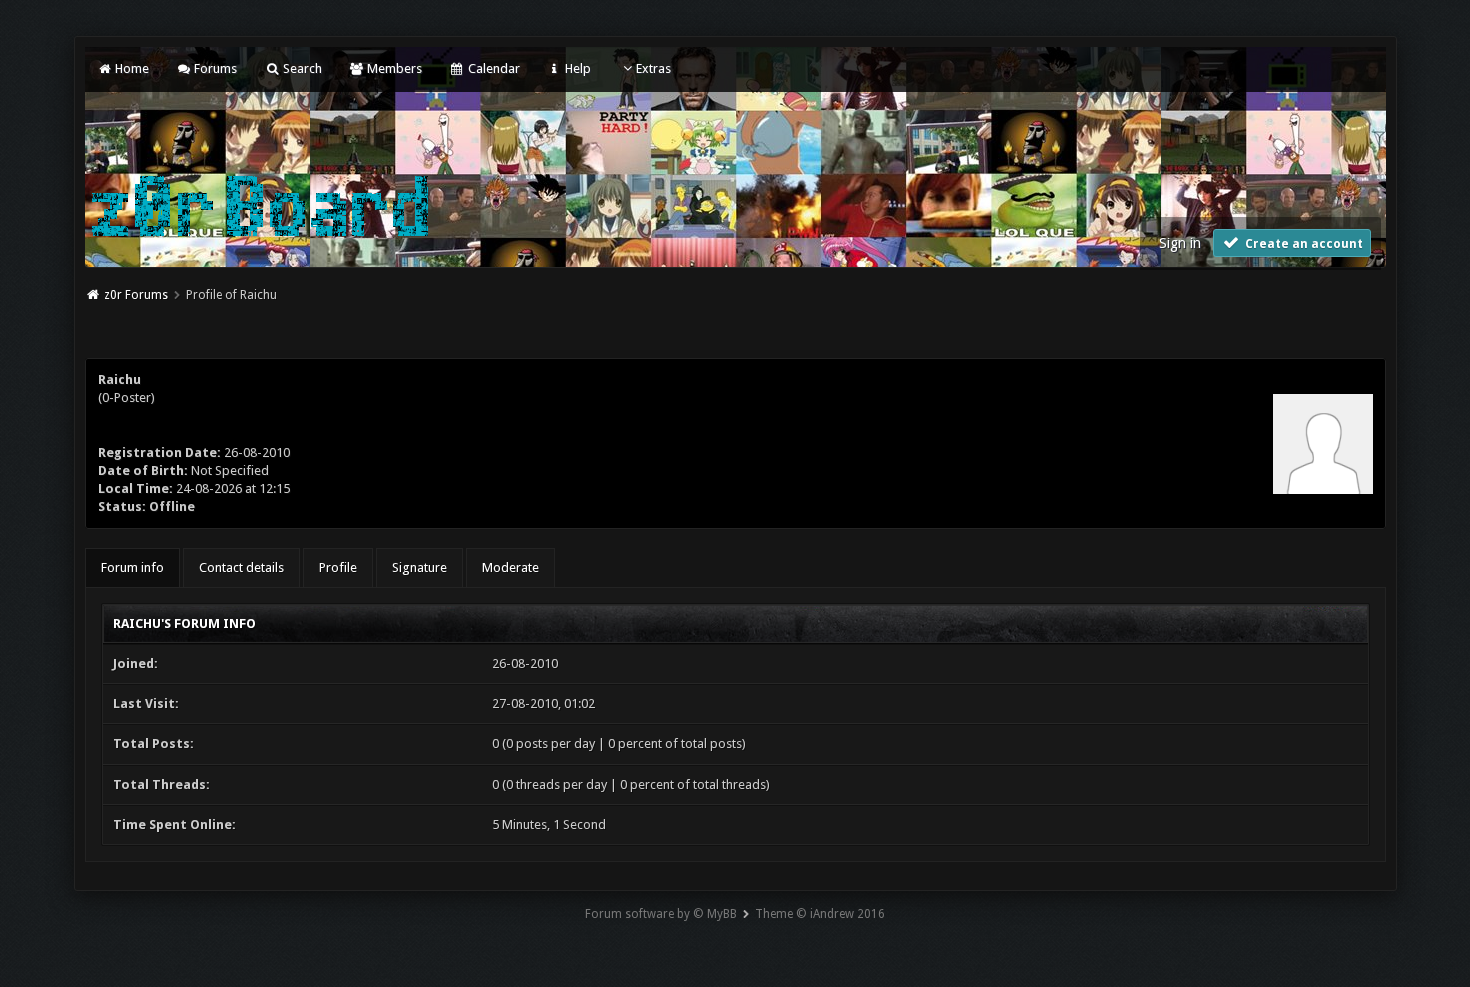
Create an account (1302, 244)
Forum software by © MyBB (661, 914)
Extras (653, 68)
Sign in (1180, 243)
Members (393, 68)
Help (576, 68)
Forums (214, 68)
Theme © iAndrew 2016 (820, 914)
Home (130, 68)
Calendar (492, 68)
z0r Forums (136, 295)
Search (300, 68)
